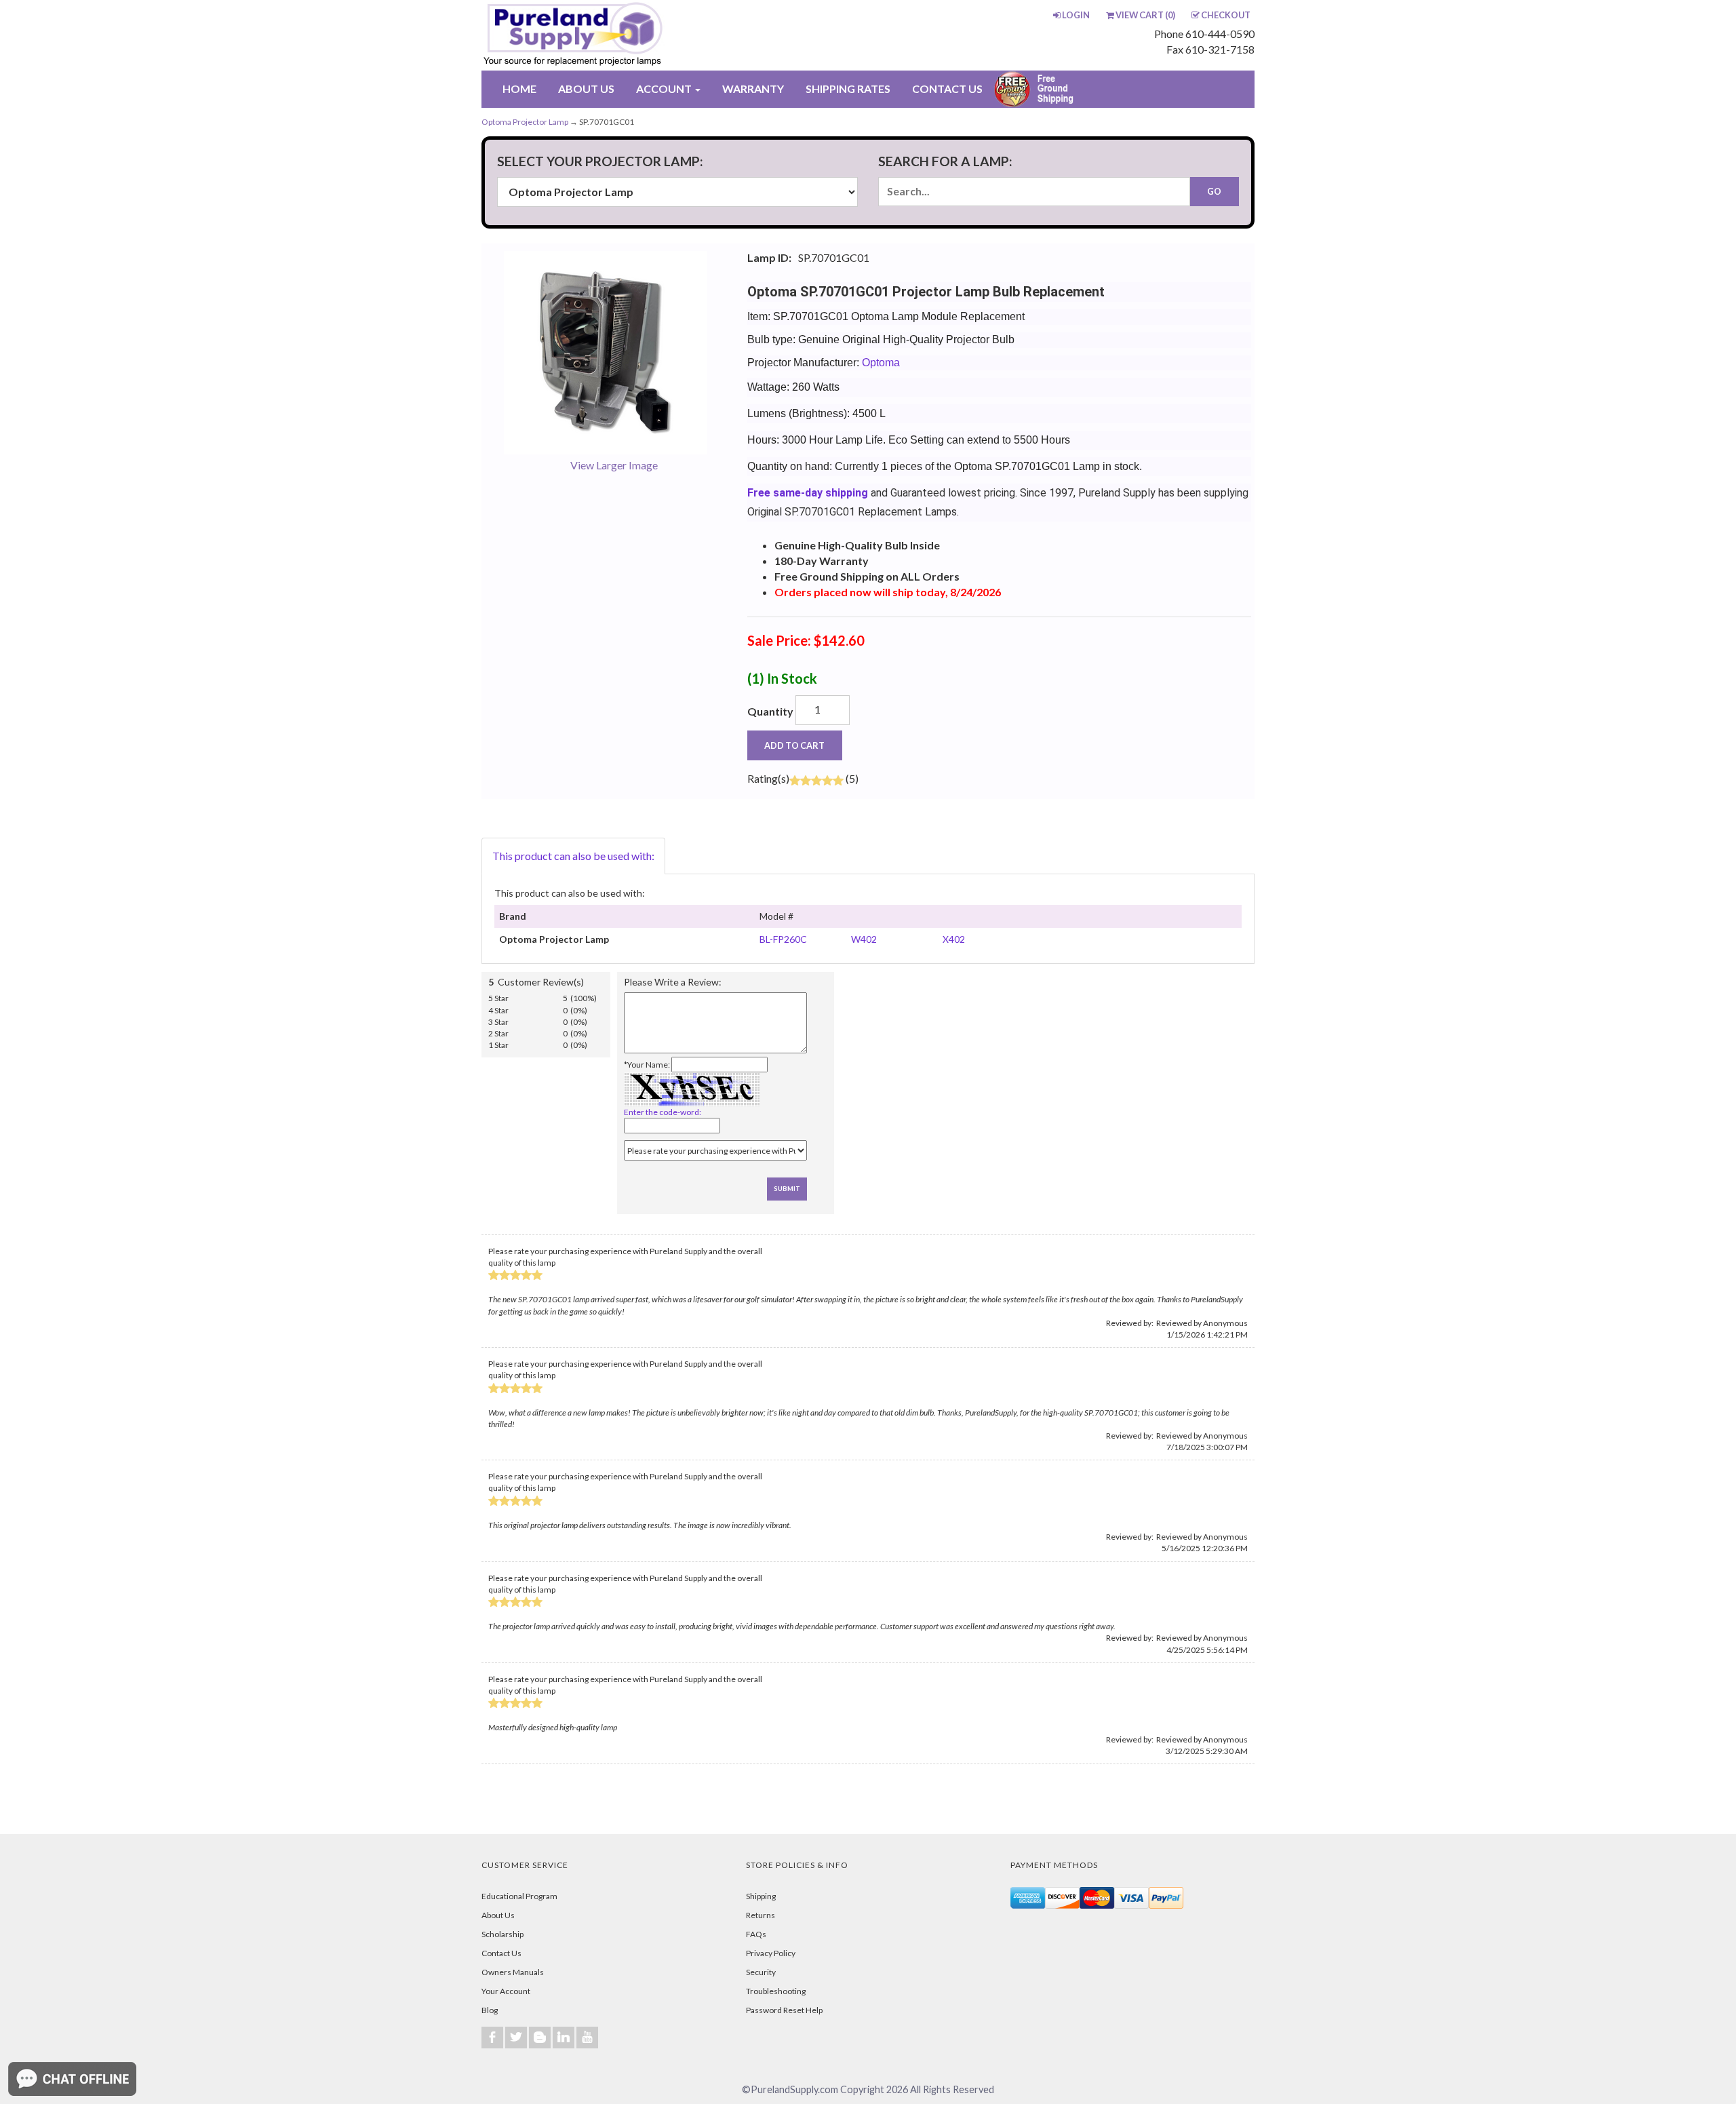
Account (665, 89)
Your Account (506, 1991)
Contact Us (501, 1953)
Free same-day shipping (808, 493)
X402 (954, 939)
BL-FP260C (783, 939)
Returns (761, 1915)
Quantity (770, 711)
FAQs (756, 1934)
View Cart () (1145, 15)
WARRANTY (753, 89)
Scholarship (502, 1934)
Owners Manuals (513, 1972)
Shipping (761, 1896)
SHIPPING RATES (848, 89)
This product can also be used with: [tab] (573, 856)
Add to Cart (794, 745)
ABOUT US (586, 89)
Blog (490, 2010)
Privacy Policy (771, 1953)
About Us (498, 1915)
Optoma (881, 363)
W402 (864, 939)
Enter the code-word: (663, 1112)
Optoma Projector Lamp (525, 122)
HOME (519, 89)
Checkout (1226, 15)
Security (761, 1972)
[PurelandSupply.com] (637, 35)
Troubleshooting (776, 1991)
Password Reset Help (784, 2010)
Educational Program (519, 1896)
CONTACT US (947, 89)
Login (1076, 15)
